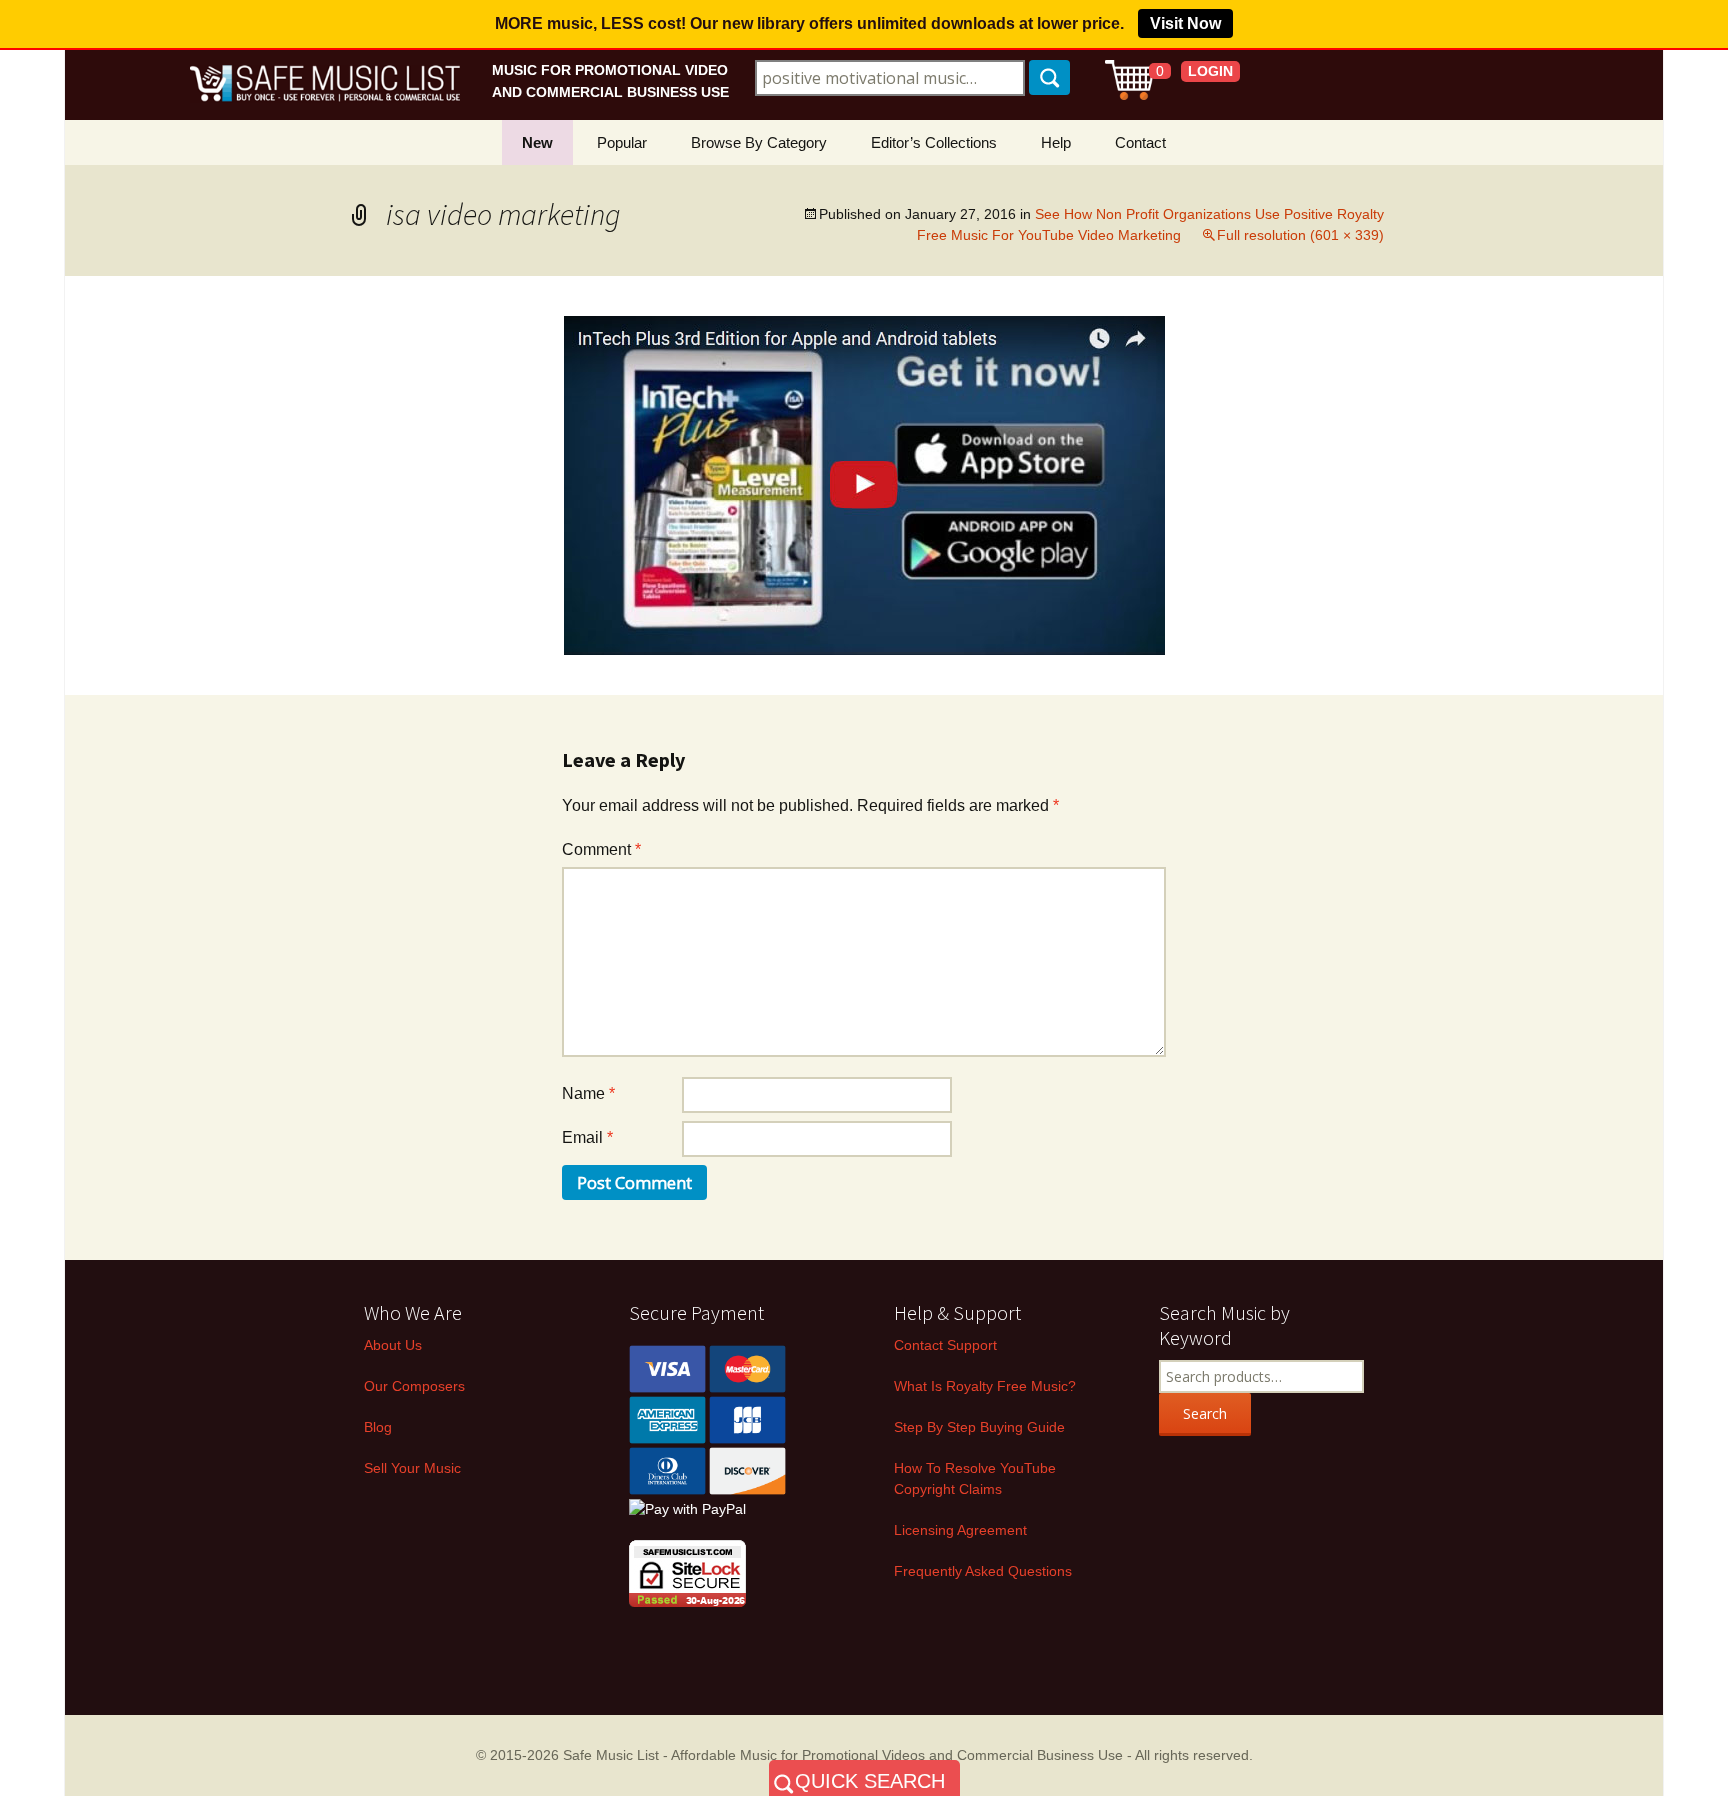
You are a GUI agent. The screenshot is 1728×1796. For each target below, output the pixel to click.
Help (1056, 142)
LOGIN (1210, 71)
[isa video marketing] (864, 484)
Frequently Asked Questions (983, 1571)
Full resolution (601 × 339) (1300, 235)
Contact (1140, 142)
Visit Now (1185, 23)
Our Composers (414, 1386)
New (537, 142)
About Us (393, 1345)
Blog (378, 1427)
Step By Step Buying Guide (979, 1427)
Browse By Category (759, 142)
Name (588, 1093)
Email (587, 1137)
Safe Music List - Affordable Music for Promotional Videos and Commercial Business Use (843, 1755)
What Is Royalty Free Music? (985, 1386)
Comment (601, 849)
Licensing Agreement (960, 1530)
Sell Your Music (412, 1468)
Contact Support (945, 1345)
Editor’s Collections (934, 142)
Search (1205, 1413)
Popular (622, 142)
